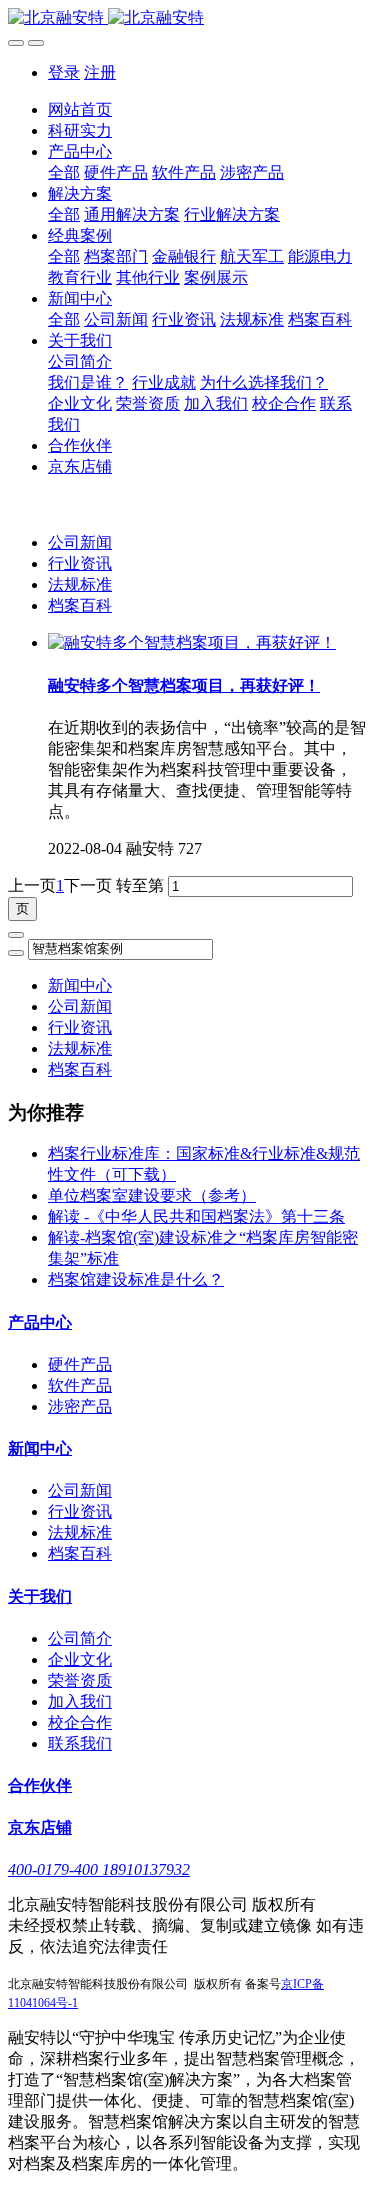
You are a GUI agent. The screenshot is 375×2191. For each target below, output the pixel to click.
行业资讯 (80, 563)
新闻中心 (80, 985)
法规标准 (80, 584)
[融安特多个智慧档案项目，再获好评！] (192, 642)
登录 (64, 72)
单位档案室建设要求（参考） (152, 1195)
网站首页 (80, 109)
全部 (64, 172)
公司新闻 (80, 542)
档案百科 (80, 605)
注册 (100, 72)
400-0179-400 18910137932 (99, 1869)
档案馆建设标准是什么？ (136, 1279)
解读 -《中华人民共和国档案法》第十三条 (196, 1216)
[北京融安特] (187, 18)
